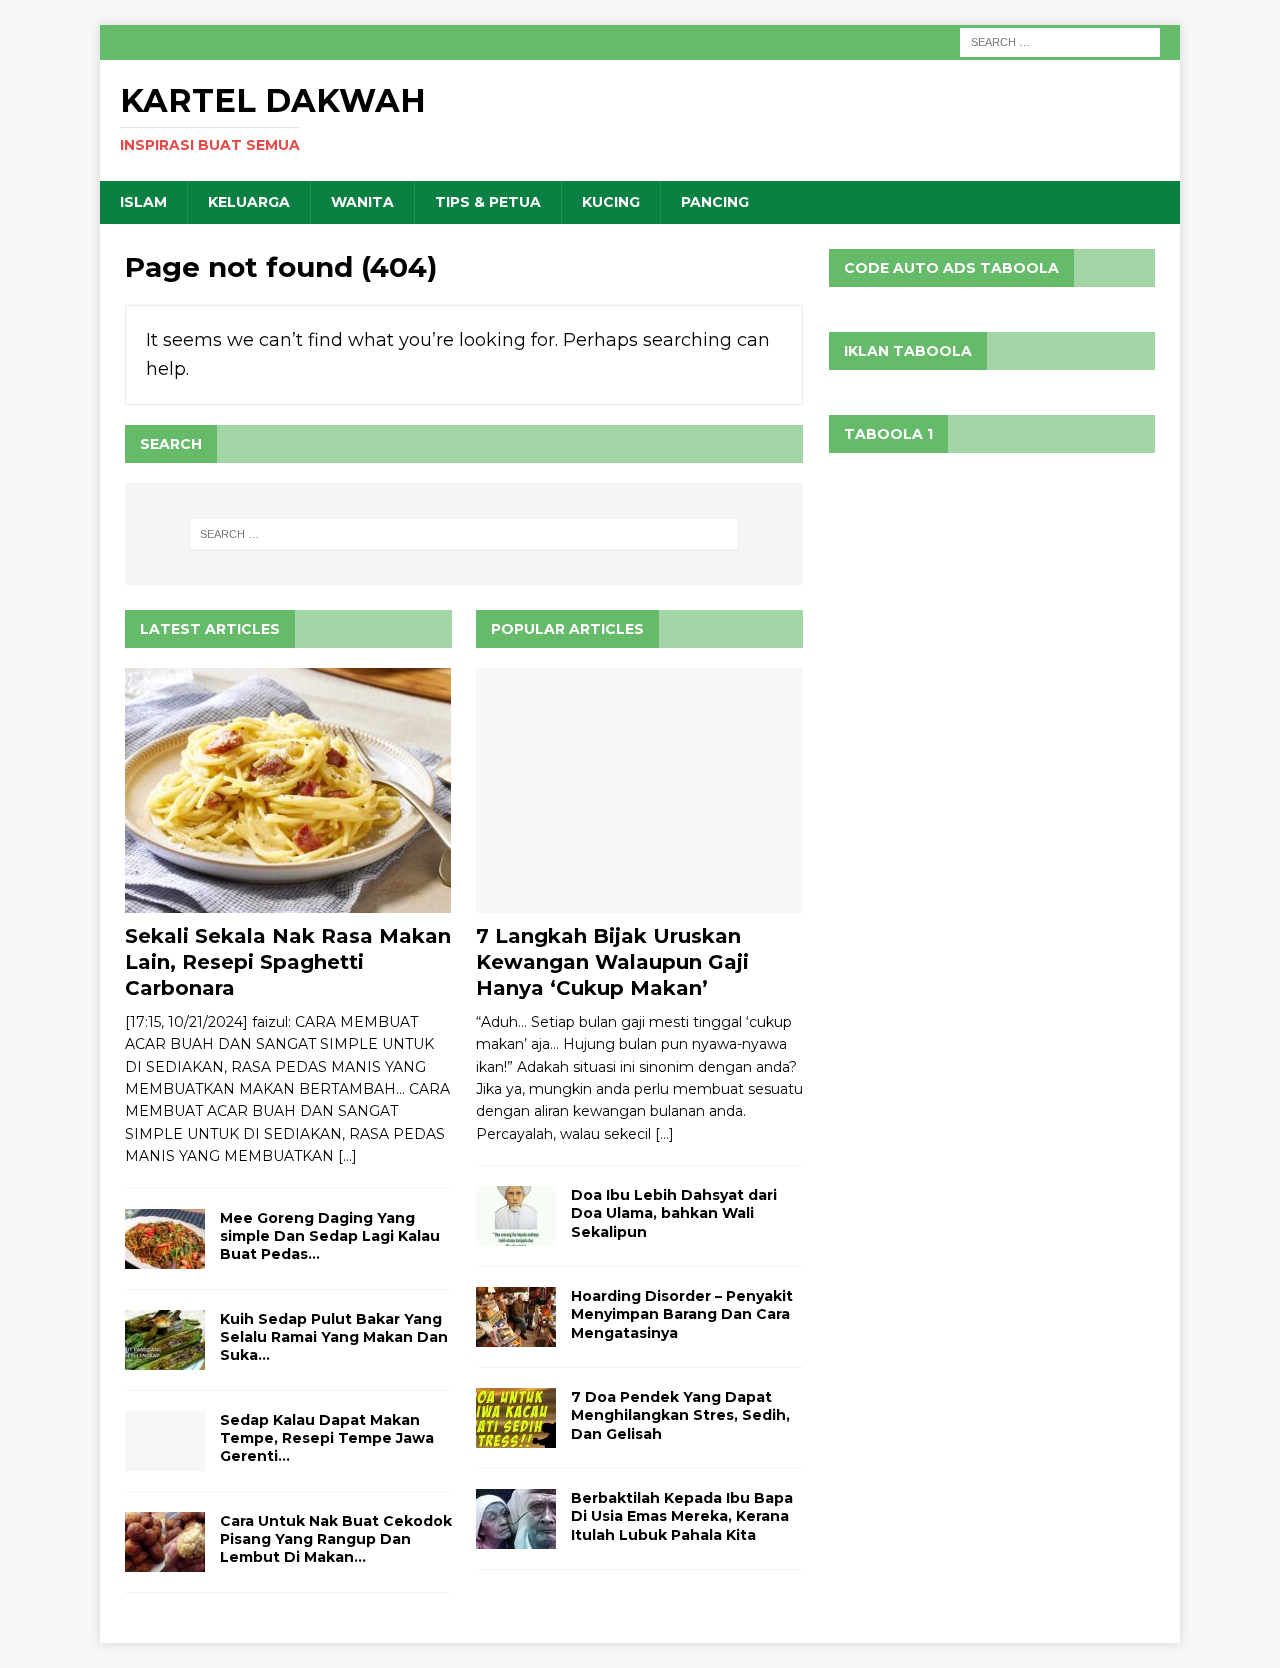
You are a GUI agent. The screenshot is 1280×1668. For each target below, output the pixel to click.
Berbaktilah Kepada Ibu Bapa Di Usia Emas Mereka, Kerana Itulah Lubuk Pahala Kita (682, 1516)
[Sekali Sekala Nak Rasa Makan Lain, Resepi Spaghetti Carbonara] (288, 790)
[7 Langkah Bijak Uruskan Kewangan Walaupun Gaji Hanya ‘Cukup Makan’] (639, 790)
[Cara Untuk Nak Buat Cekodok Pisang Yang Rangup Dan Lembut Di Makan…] (165, 1542)
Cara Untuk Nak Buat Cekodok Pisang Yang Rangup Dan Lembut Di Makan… (336, 1539)
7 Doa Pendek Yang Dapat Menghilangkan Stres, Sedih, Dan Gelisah (680, 1415)
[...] (347, 1156)
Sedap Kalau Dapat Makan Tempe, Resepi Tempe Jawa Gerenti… (327, 1438)
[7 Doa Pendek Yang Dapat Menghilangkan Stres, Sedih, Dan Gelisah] (516, 1418)
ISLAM (143, 202)
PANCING (715, 202)
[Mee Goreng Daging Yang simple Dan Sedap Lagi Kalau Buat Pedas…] (165, 1239)
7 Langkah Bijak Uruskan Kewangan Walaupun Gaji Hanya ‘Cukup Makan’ (612, 962)
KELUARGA (249, 202)
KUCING (611, 202)
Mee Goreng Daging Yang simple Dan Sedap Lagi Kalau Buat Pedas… (330, 1236)
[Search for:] (1060, 41)
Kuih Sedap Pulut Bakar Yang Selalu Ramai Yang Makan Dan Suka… (334, 1337)
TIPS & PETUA (488, 202)
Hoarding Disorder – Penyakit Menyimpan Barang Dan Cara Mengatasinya (682, 1314)
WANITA (362, 202)
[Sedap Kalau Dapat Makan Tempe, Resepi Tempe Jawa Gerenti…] (165, 1441)
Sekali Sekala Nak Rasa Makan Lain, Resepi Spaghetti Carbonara (288, 962)
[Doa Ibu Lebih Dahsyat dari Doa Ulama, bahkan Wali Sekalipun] (516, 1216)
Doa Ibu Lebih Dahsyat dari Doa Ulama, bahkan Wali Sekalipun (674, 1213)
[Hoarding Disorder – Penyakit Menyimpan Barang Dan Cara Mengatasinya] (516, 1317)
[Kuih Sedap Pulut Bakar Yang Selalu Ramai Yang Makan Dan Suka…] (165, 1340)
